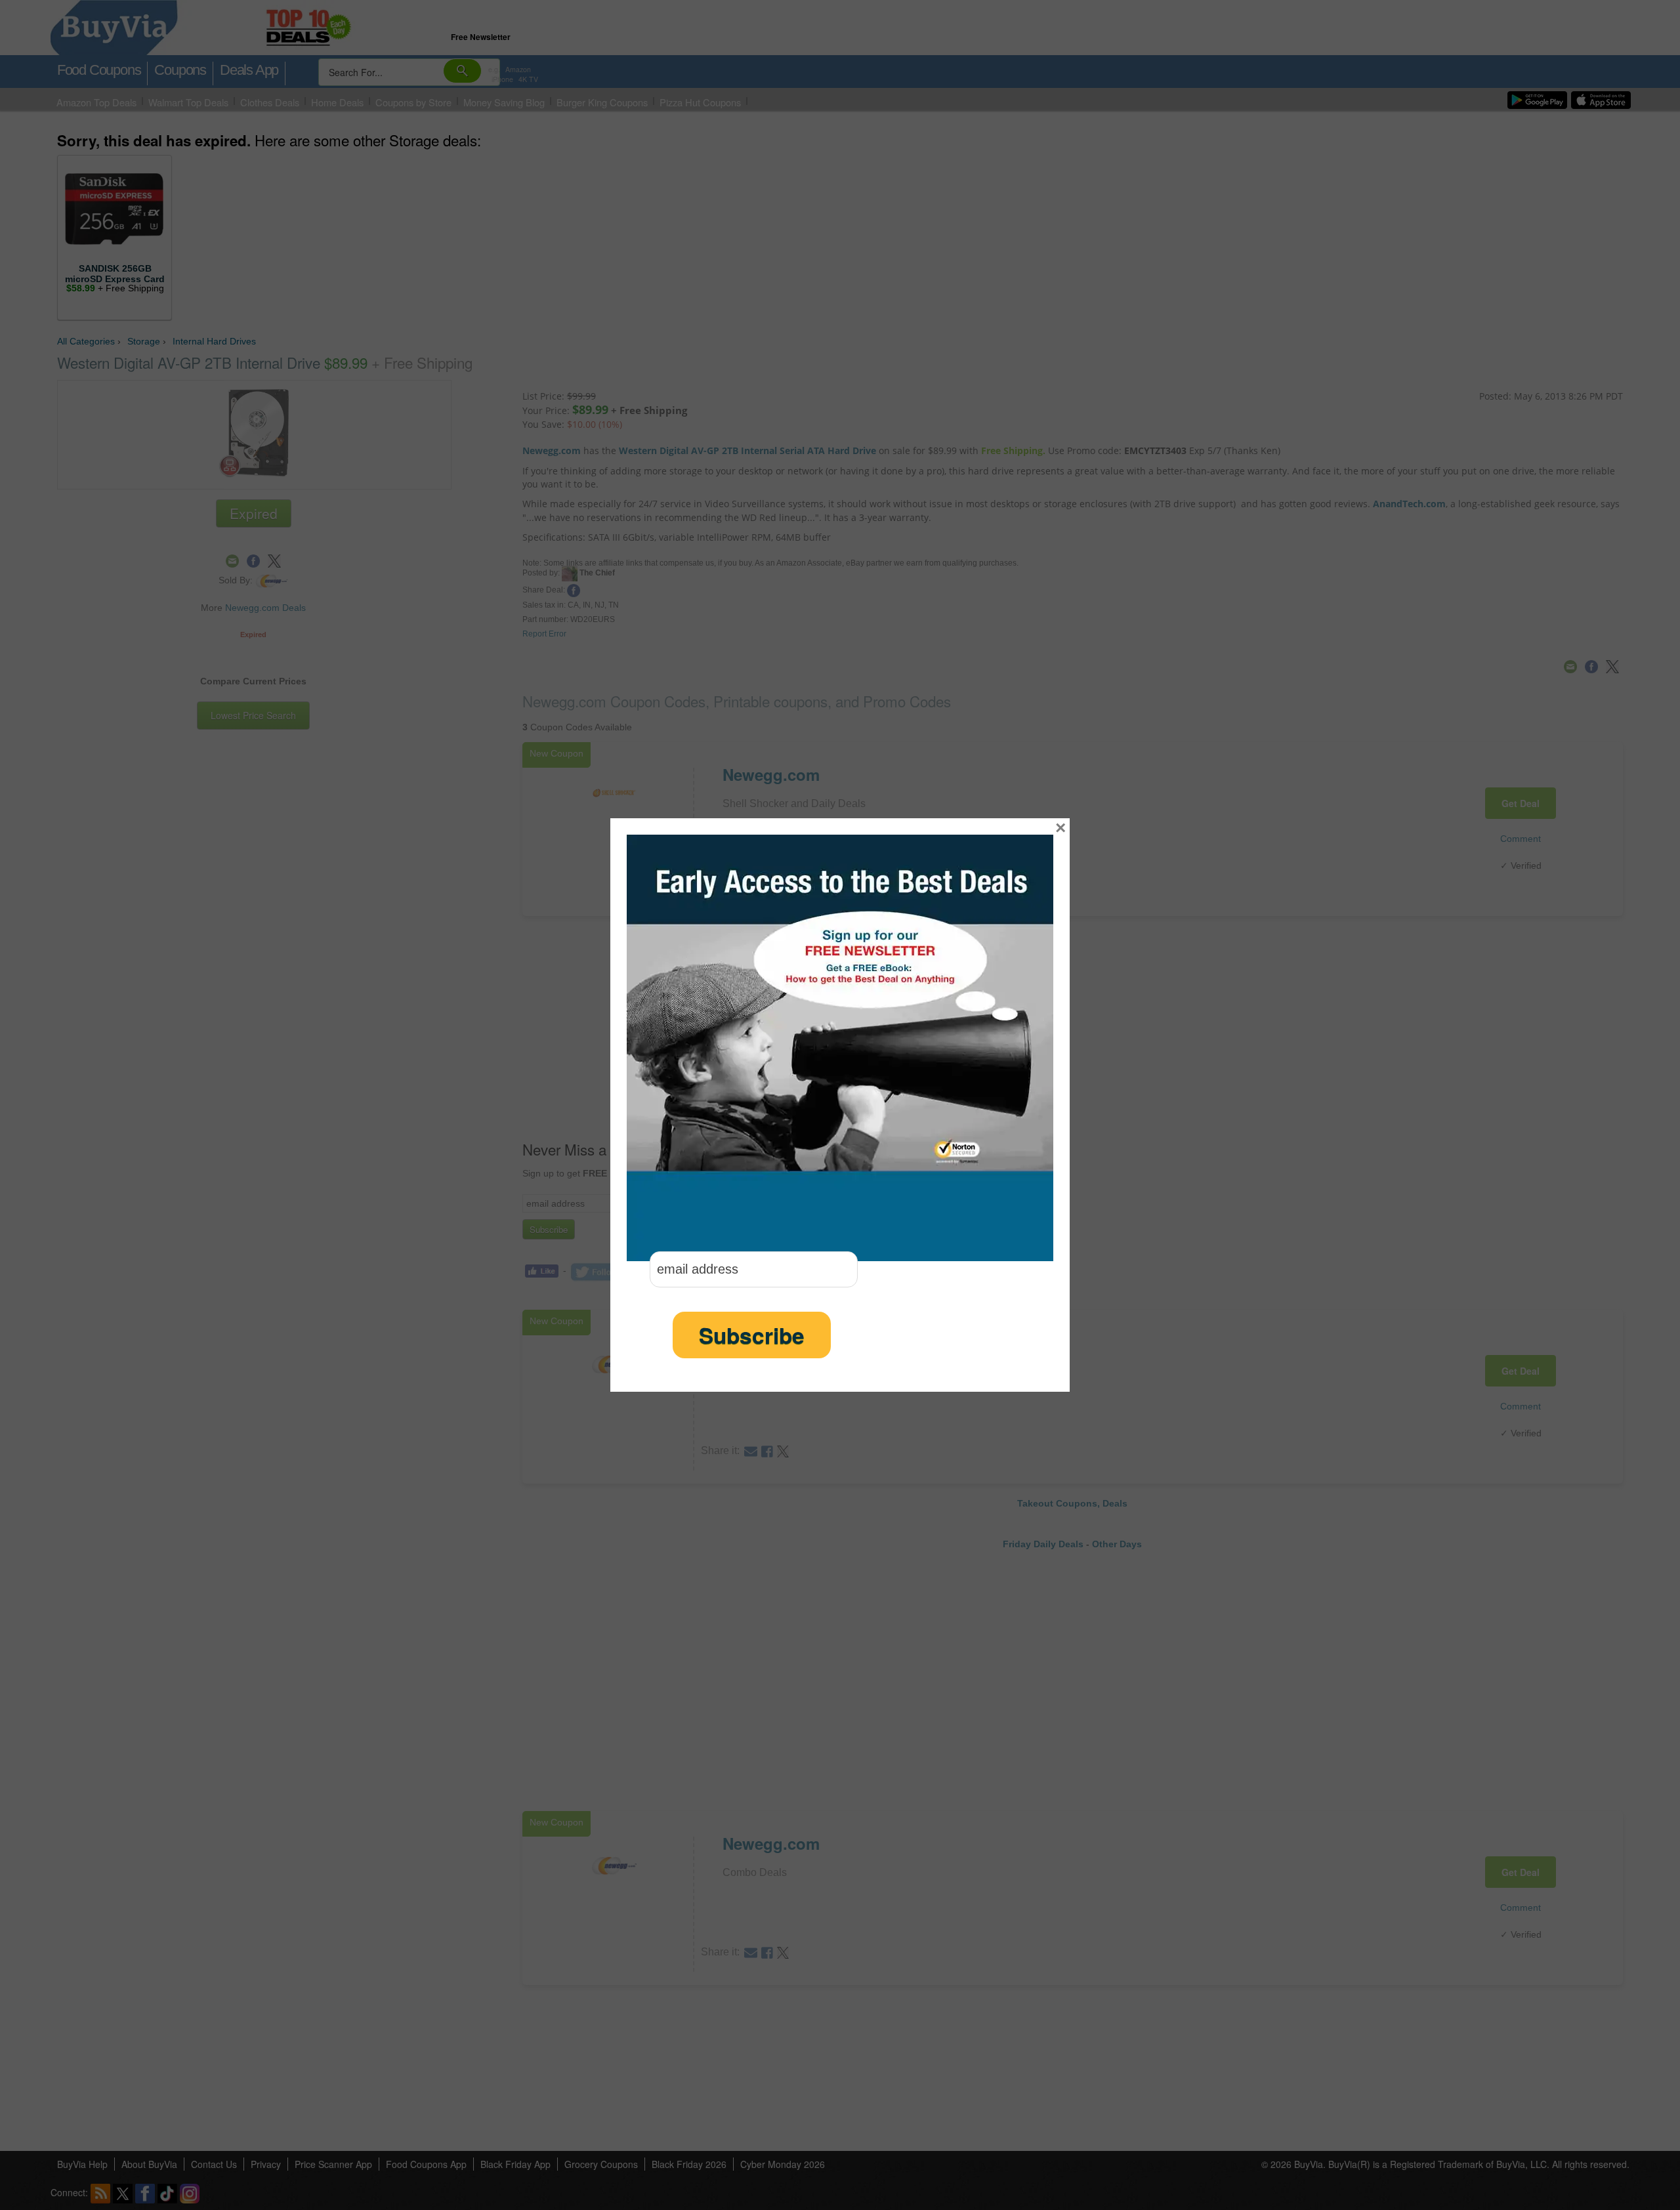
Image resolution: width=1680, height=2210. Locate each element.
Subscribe (752, 1335)
